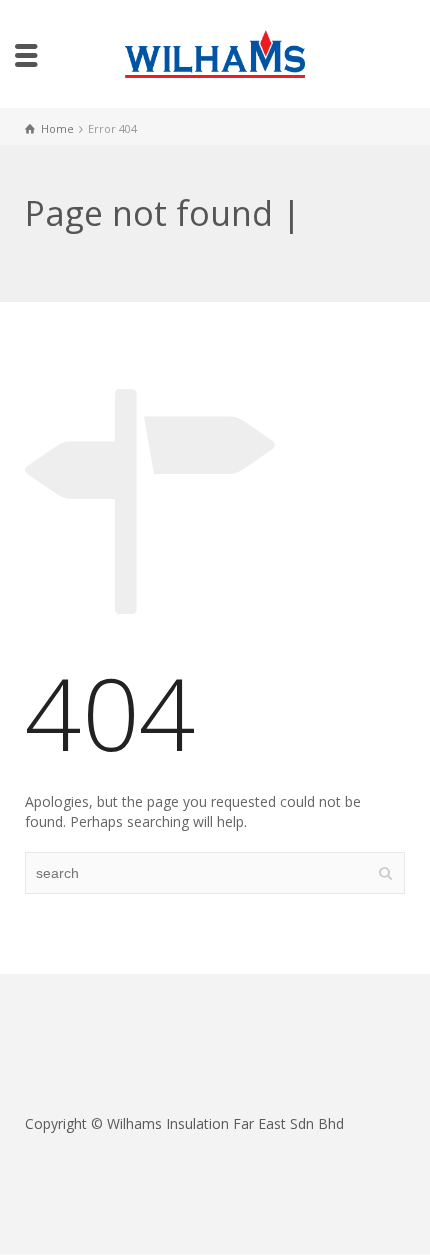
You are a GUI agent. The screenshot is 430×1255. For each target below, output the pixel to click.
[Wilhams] (215, 52)
